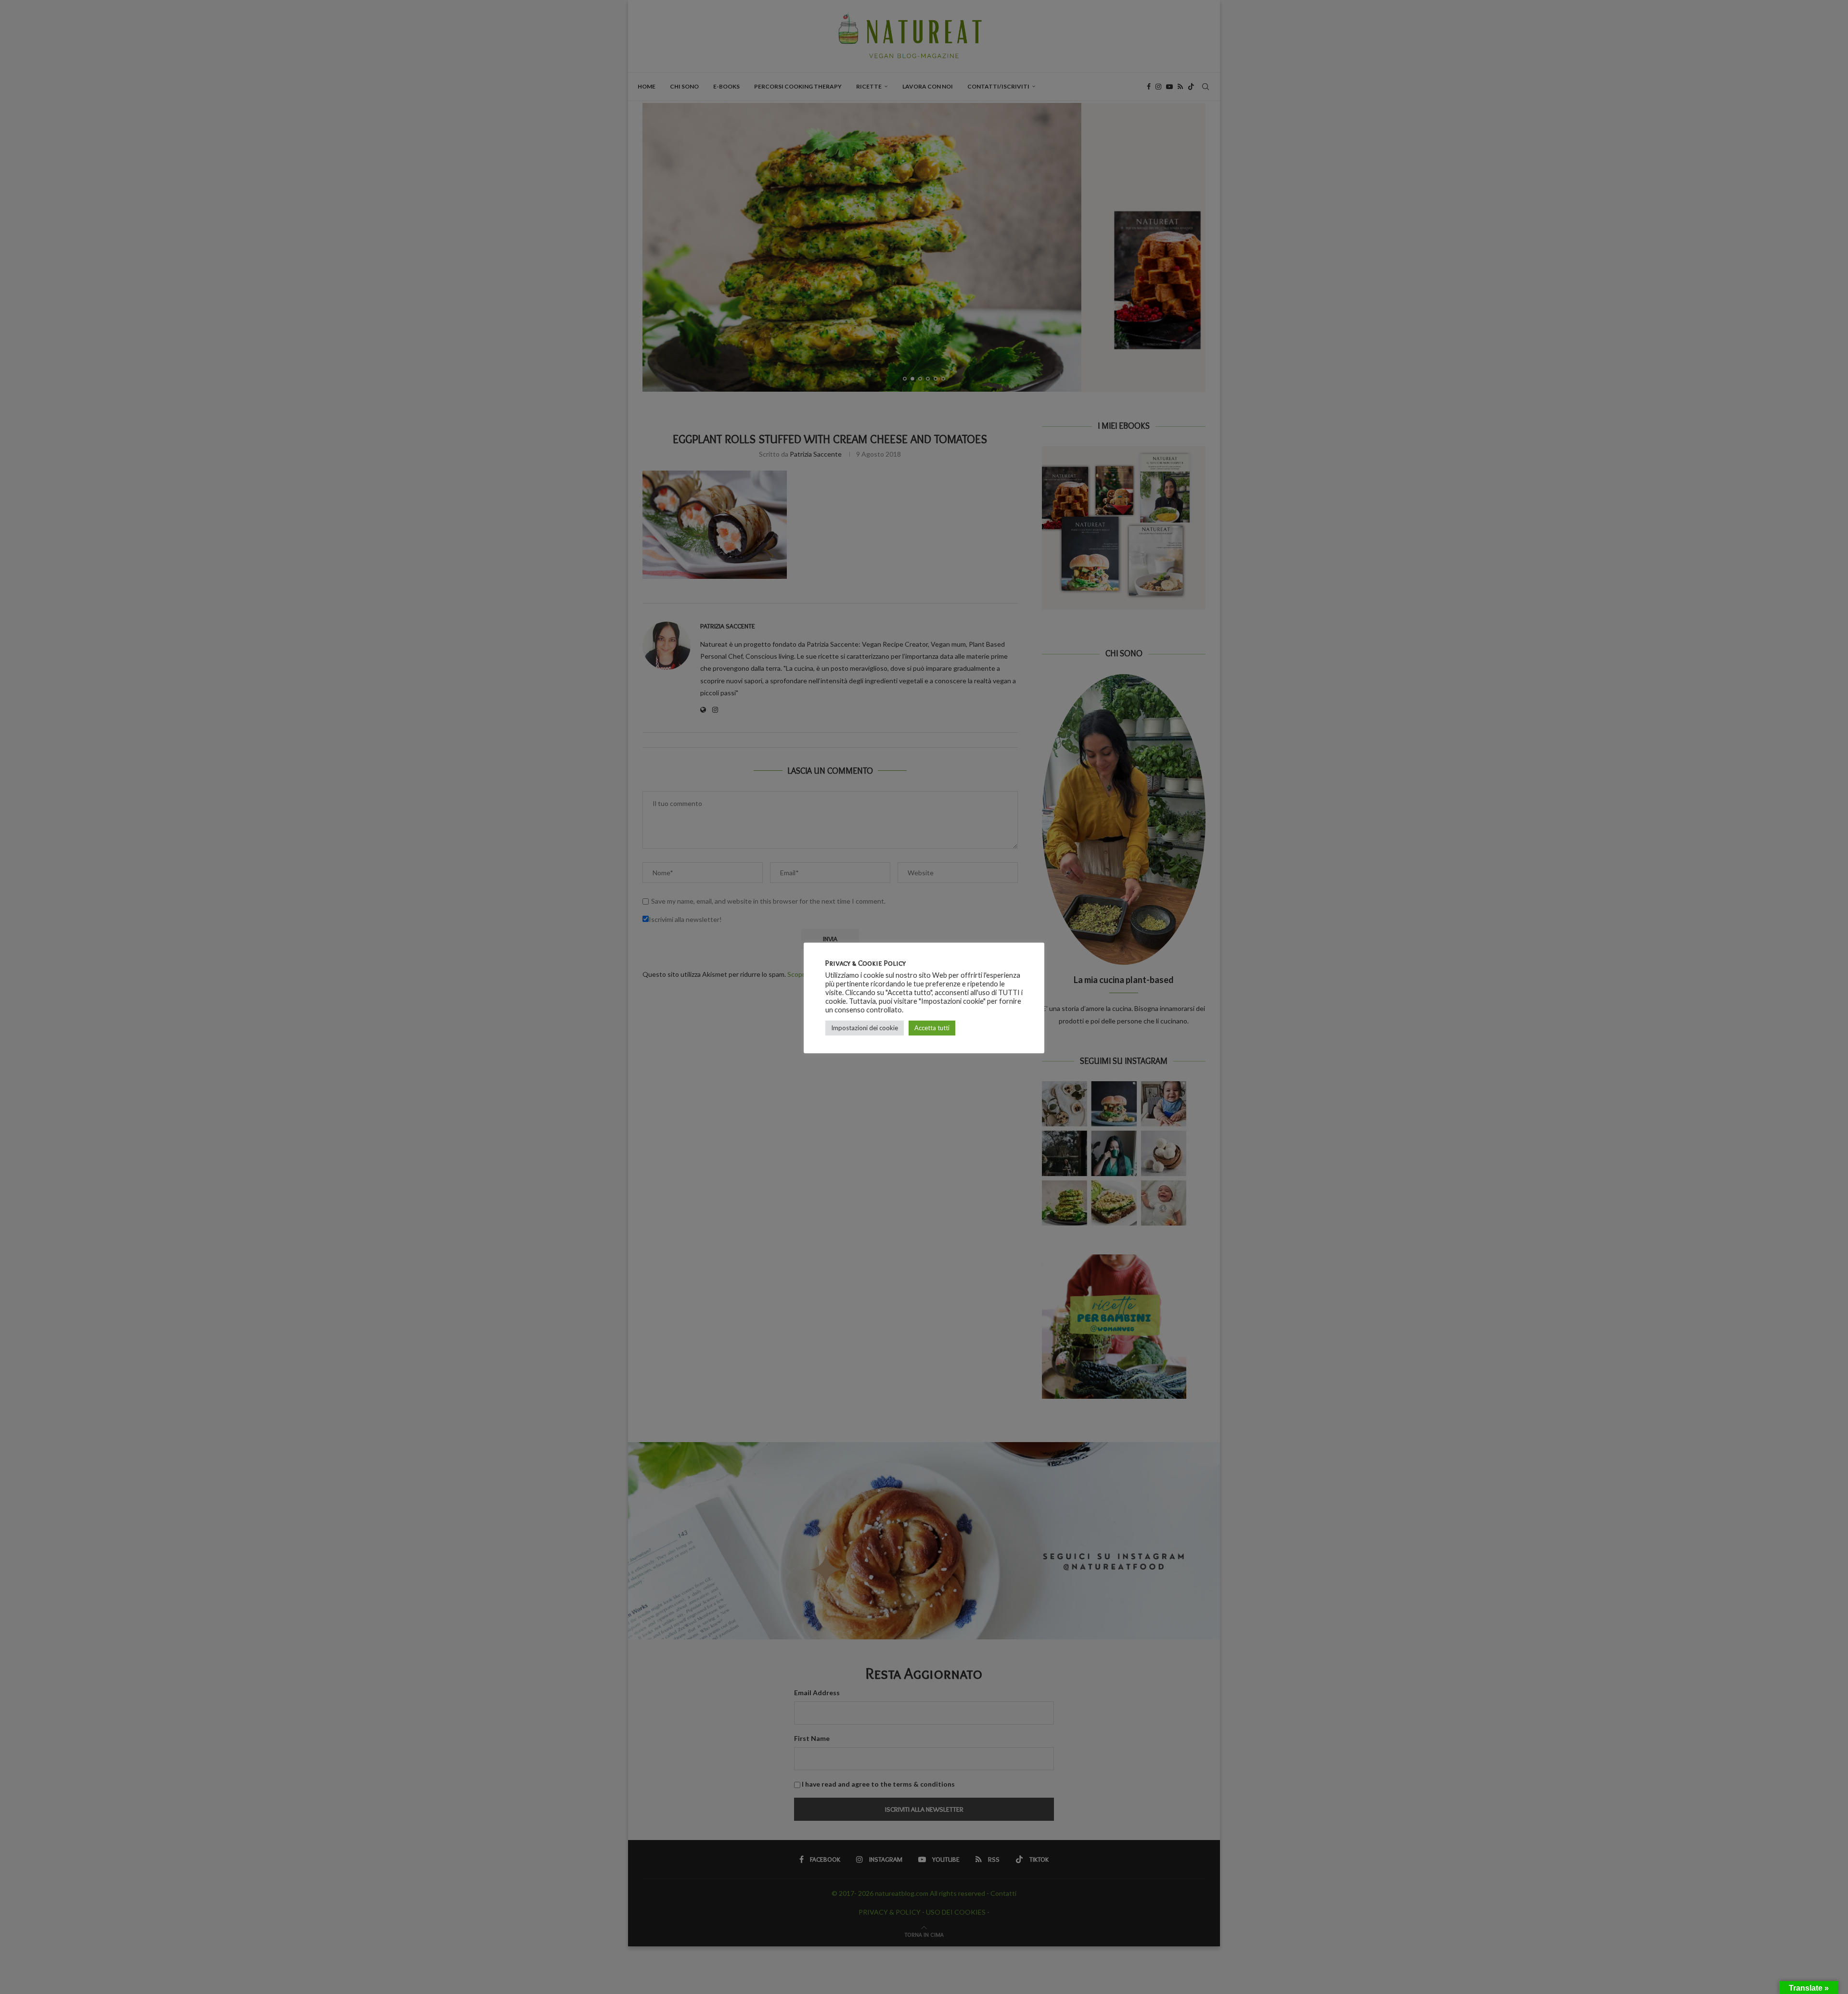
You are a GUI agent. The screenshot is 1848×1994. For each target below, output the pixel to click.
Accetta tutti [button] (932, 1028)
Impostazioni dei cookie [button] (865, 1028)
